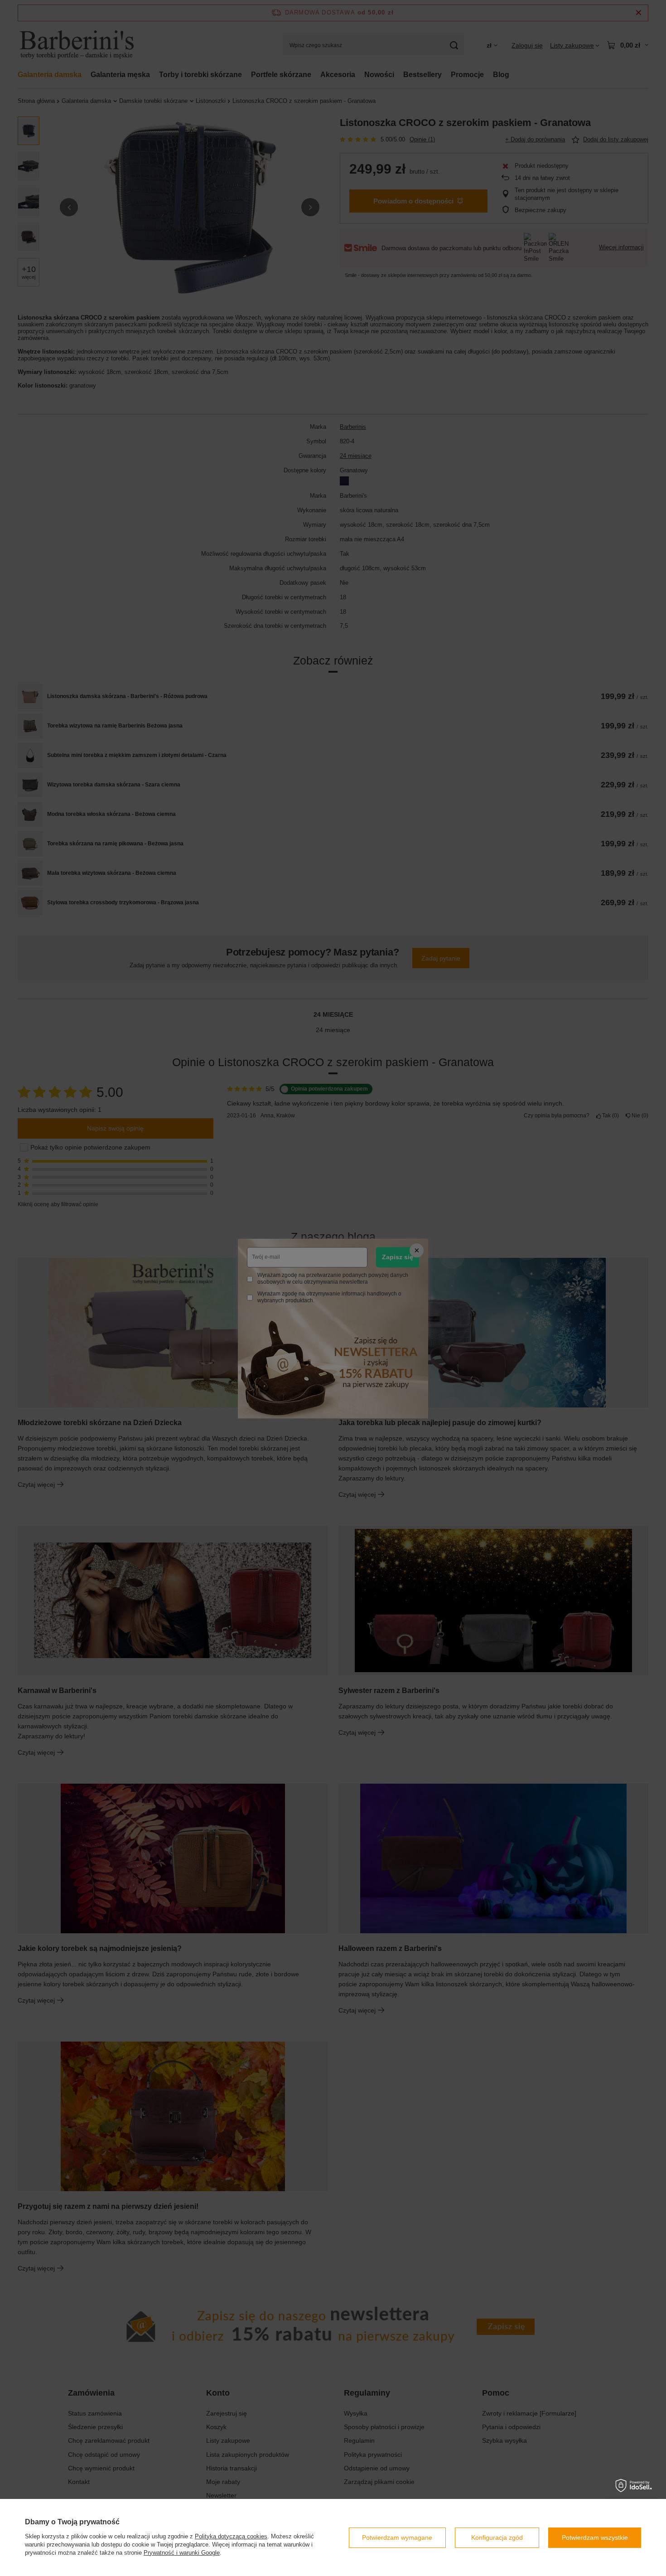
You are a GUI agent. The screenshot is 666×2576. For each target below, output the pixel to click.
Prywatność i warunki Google (182, 2553)
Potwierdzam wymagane (397, 2537)
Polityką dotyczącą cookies (231, 2536)
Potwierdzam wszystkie (595, 2537)
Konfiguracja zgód (497, 2537)
